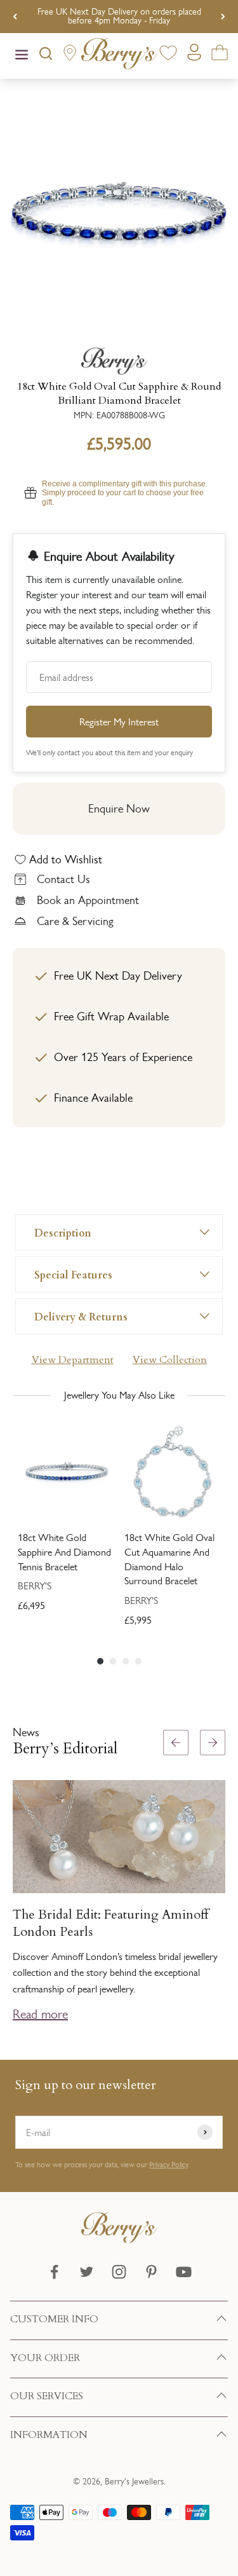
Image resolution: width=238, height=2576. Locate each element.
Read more (40, 2014)
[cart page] (220, 55)
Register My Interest (119, 722)
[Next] (223, 17)
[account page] (194, 56)
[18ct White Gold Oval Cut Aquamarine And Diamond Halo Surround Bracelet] (173, 1472)
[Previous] (15, 17)
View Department (73, 1360)
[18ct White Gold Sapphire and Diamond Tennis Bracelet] (66, 1472)
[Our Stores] (70, 56)
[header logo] (119, 56)
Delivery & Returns (81, 1316)
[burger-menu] (22, 56)
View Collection (170, 1360)
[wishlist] (168, 55)
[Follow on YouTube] (184, 2272)
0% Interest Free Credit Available (119, 16)
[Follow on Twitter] (87, 2272)
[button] (223, 1883)
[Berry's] (119, 361)
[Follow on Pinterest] (151, 2272)
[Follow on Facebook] (54, 2272)
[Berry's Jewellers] (119, 2239)
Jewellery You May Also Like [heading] (119, 1395)
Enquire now (119, 809)
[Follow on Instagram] (119, 2272)
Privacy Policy (169, 2165)
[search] (46, 56)
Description (63, 1232)
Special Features (73, 1274)
